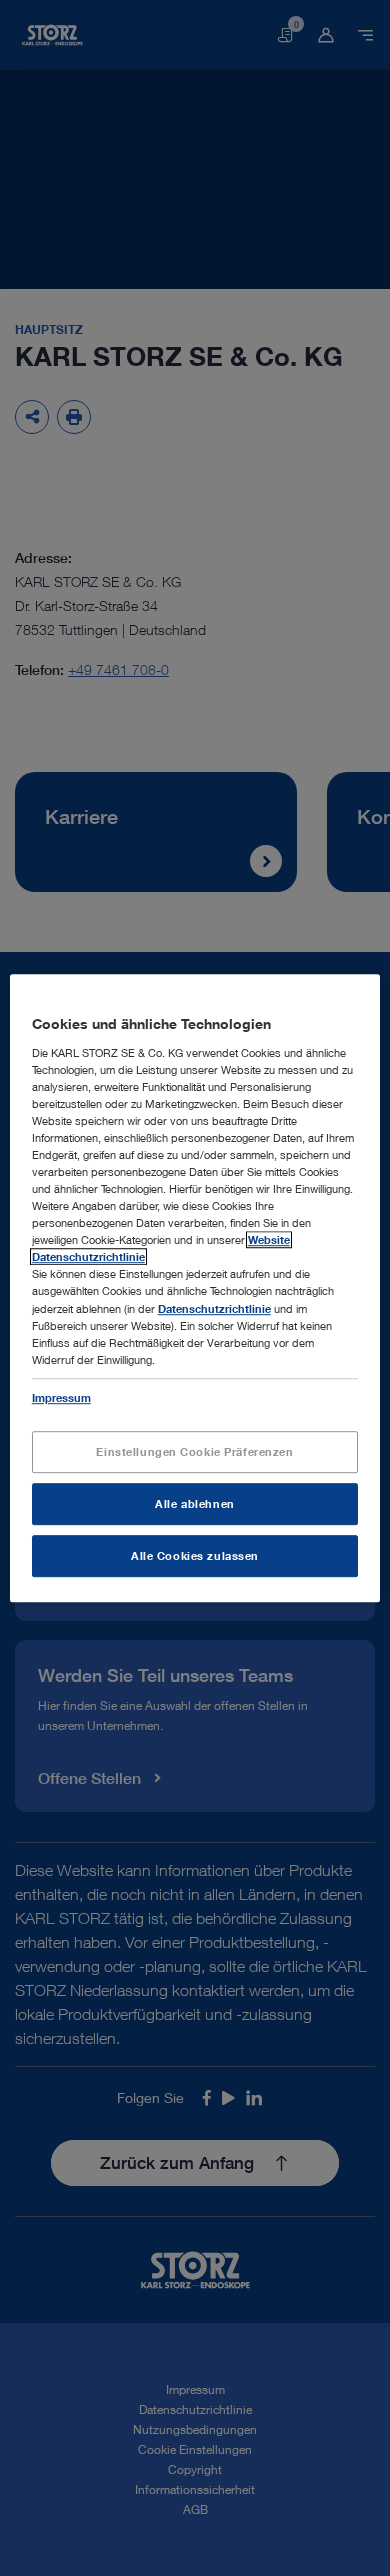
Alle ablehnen (194, 1503)
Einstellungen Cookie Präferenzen (194, 1451)
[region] (195, 1288)
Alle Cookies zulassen (195, 1555)
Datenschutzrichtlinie (214, 1308)
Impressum (61, 1397)
